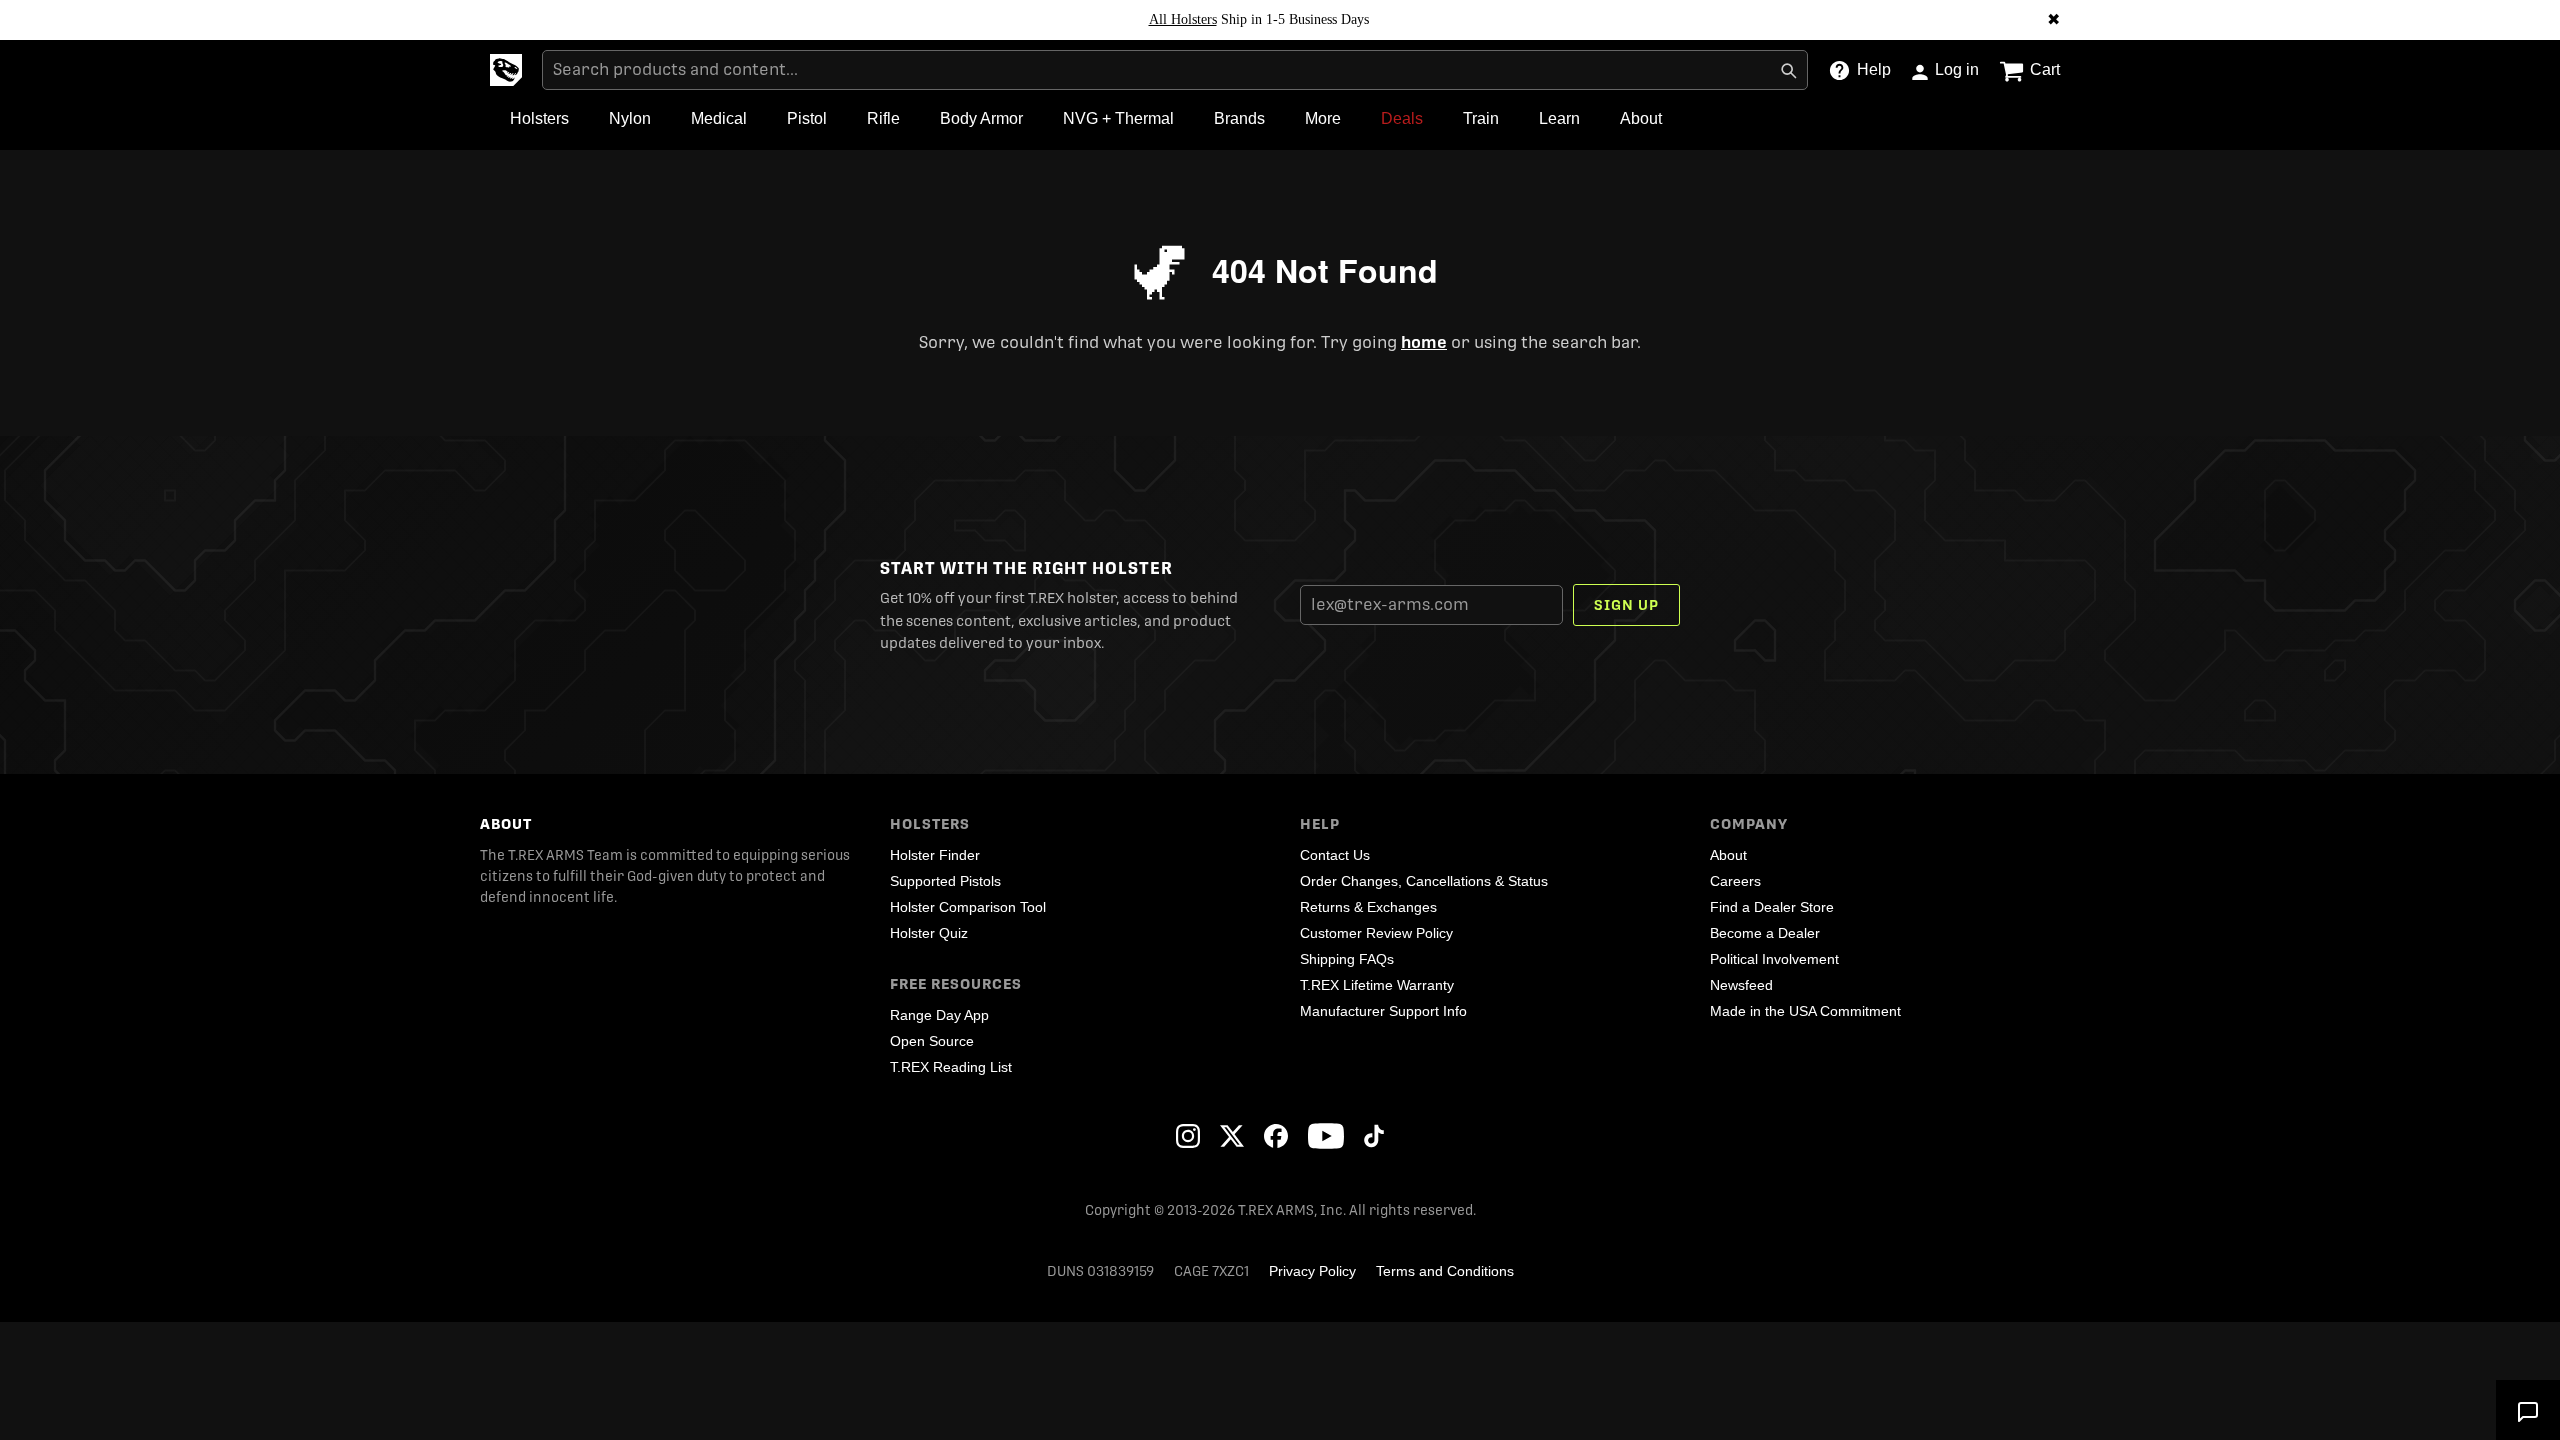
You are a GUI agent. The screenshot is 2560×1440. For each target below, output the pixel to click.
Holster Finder (935, 855)
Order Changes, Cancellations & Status (1424, 881)
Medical (719, 118)
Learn (1559, 118)
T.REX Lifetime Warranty (1377, 985)
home (1424, 342)
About (1641, 118)
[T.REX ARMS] (506, 70)
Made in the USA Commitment (1805, 1011)
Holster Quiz (929, 933)
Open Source (932, 1041)
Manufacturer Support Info (1383, 1011)
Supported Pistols (945, 881)
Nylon (630, 118)
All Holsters (1183, 19)
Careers (1735, 881)
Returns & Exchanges (1368, 907)
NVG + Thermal (1118, 118)
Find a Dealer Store (1772, 907)
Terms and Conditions (1445, 1271)
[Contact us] (2528, 1410)
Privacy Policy (1312, 1271)
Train (1481, 118)
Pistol (807, 118)
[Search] (1788, 70)
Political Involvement (1774, 959)
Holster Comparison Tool (968, 907)
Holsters (539, 118)
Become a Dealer (1765, 933)
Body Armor (981, 118)
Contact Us (1335, 855)
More (1323, 118)
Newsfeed (1741, 985)
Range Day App (939, 1015)
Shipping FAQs (1347, 959)
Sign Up (1626, 605)
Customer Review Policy (1376, 933)
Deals (1402, 118)
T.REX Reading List (951, 1067)
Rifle (883, 118)
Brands (1239, 118)
